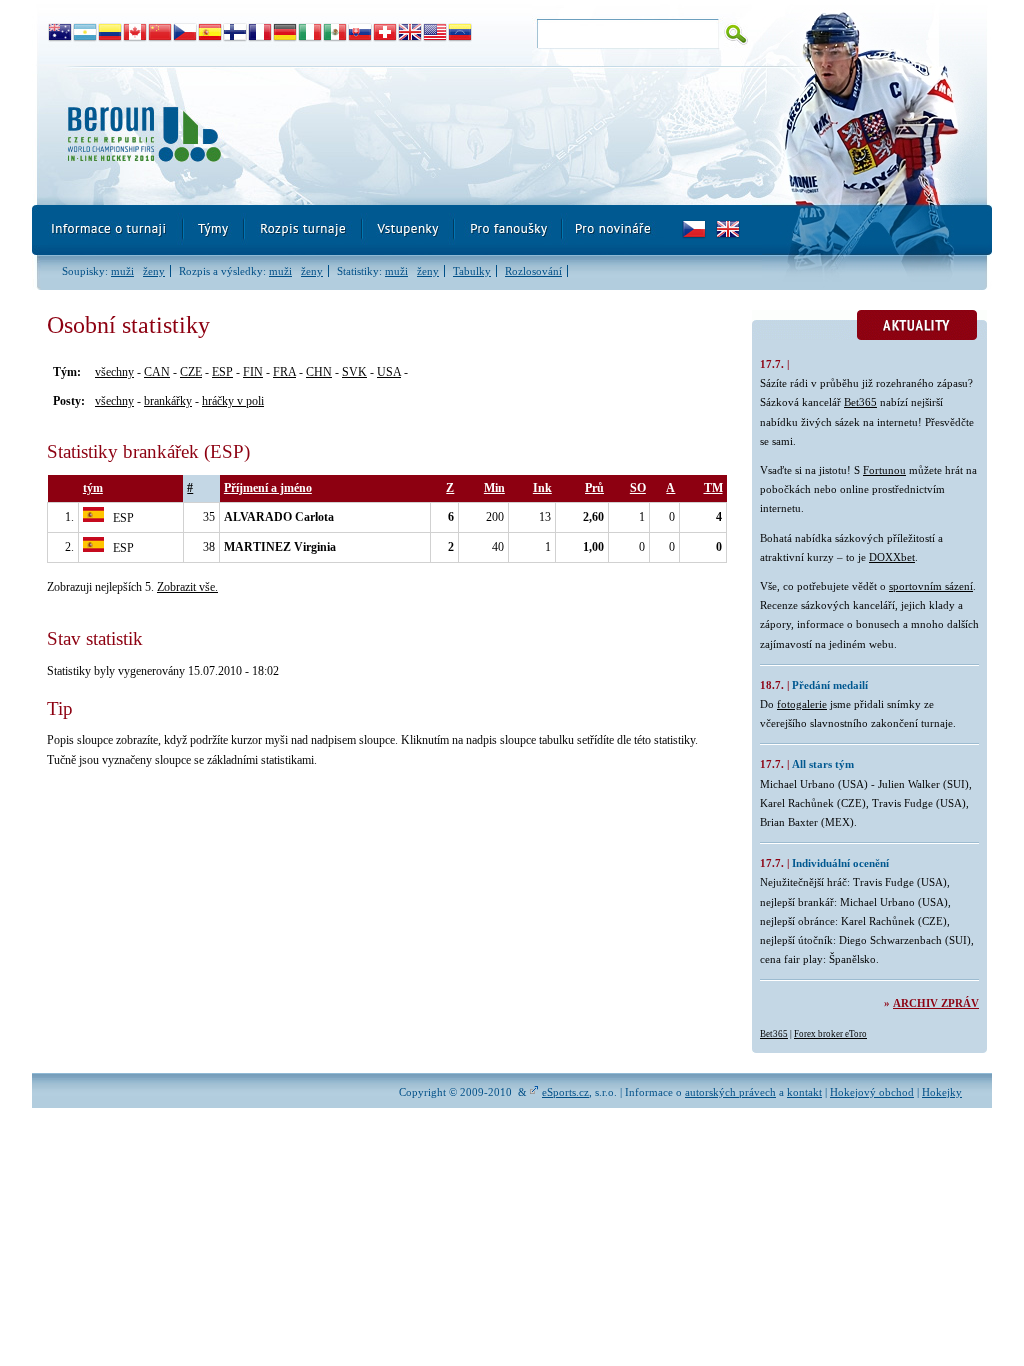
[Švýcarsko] (385, 33)
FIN (253, 372)
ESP (222, 372)
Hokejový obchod (872, 1092)
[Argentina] (85, 33)
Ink (542, 488)
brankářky (168, 401)
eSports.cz (565, 1092)
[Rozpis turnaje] (304, 230)
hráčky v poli (233, 401)
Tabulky (472, 271)
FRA (284, 372)
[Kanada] (135, 33)
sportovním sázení (931, 586)
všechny (114, 372)
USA (389, 372)
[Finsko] (235, 33)
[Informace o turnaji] (108, 230)
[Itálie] (310, 33)
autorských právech (730, 1092)
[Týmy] (214, 230)
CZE (191, 372)
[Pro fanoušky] (509, 230)
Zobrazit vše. (187, 587)
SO (638, 488)
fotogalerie (802, 704)
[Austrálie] (60, 33)
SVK (354, 372)
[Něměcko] (285, 33)
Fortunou (884, 470)
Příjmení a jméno (268, 488)
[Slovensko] (360, 33)
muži (122, 271)
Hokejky (942, 1092)
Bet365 (860, 402)
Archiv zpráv (936, 1003)
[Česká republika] (185, 33)
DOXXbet (892, 557)
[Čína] (160, 33)
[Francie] (260, 33)
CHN (319, 372)
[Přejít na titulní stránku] (397, 135)
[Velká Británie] (410, 33)
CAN (157, 372)
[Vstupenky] (409, 230)
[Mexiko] (335, 33)
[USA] (435, 33)
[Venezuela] (460, 33)
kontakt (804, 1092)
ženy (154, 271)
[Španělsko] (210, 33)
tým (93, 488)
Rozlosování (533, 271)
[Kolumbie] (110, 33)
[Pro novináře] (612, 230)
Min (494, 488)
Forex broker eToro (830, 1034)
